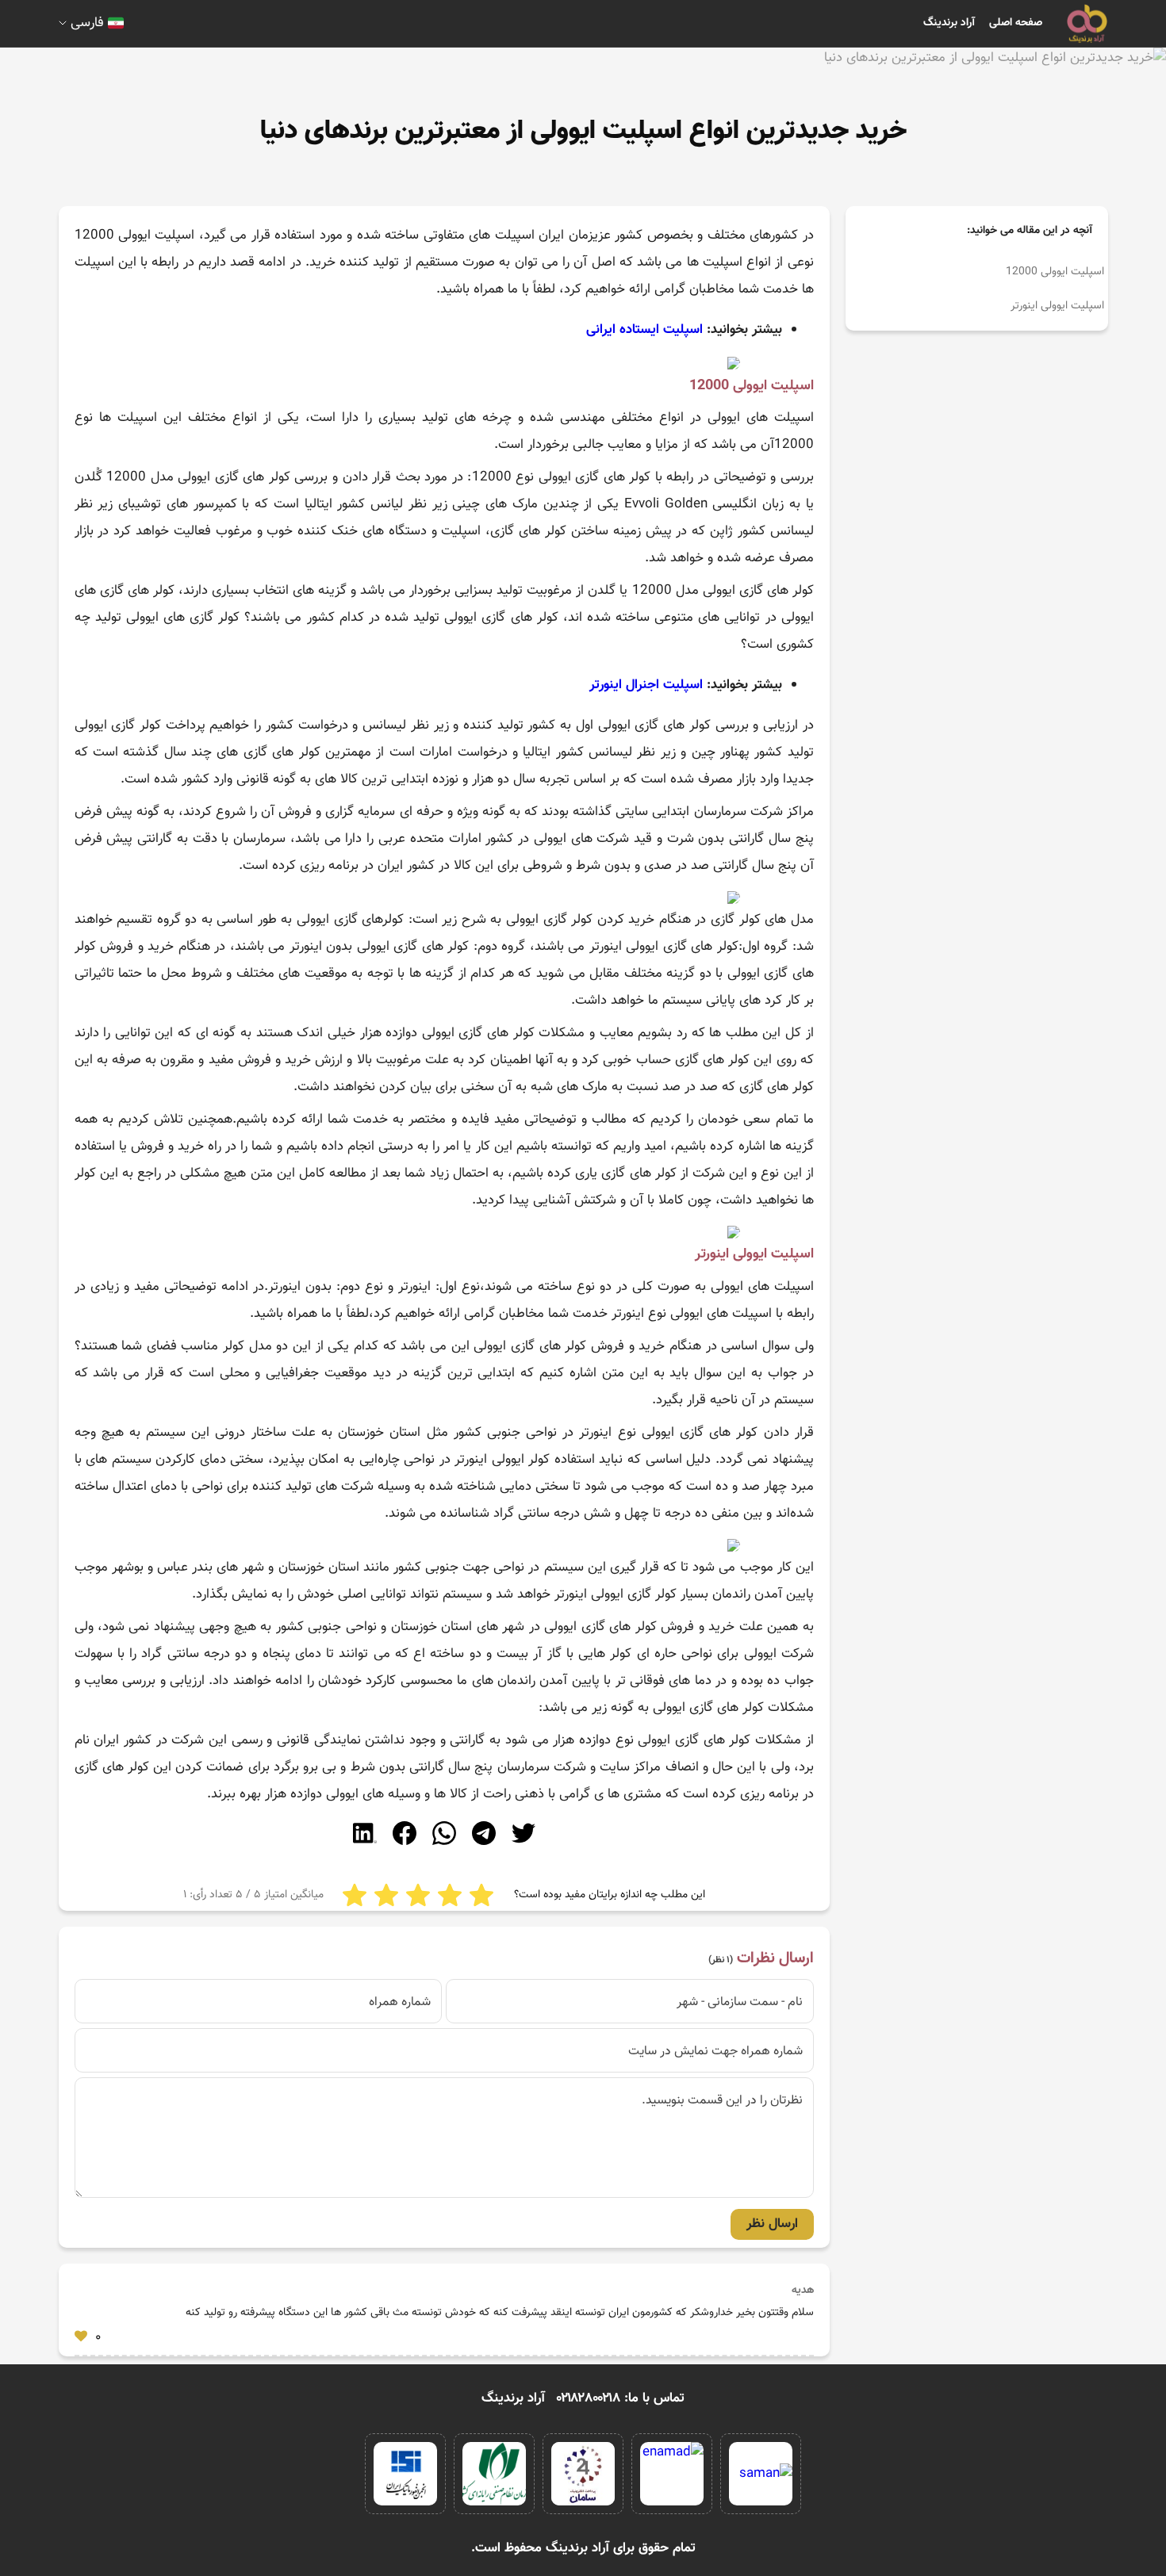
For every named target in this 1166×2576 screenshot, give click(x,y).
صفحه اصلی (1016, 23)
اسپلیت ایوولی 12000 (1055, 272)
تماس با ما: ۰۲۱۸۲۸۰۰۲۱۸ (621, 2398)
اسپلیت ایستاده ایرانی (644, 330)
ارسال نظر (772, 2224)
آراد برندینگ (949, 23)
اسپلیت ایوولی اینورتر (1057, 306)
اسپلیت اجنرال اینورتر (646, 685)
